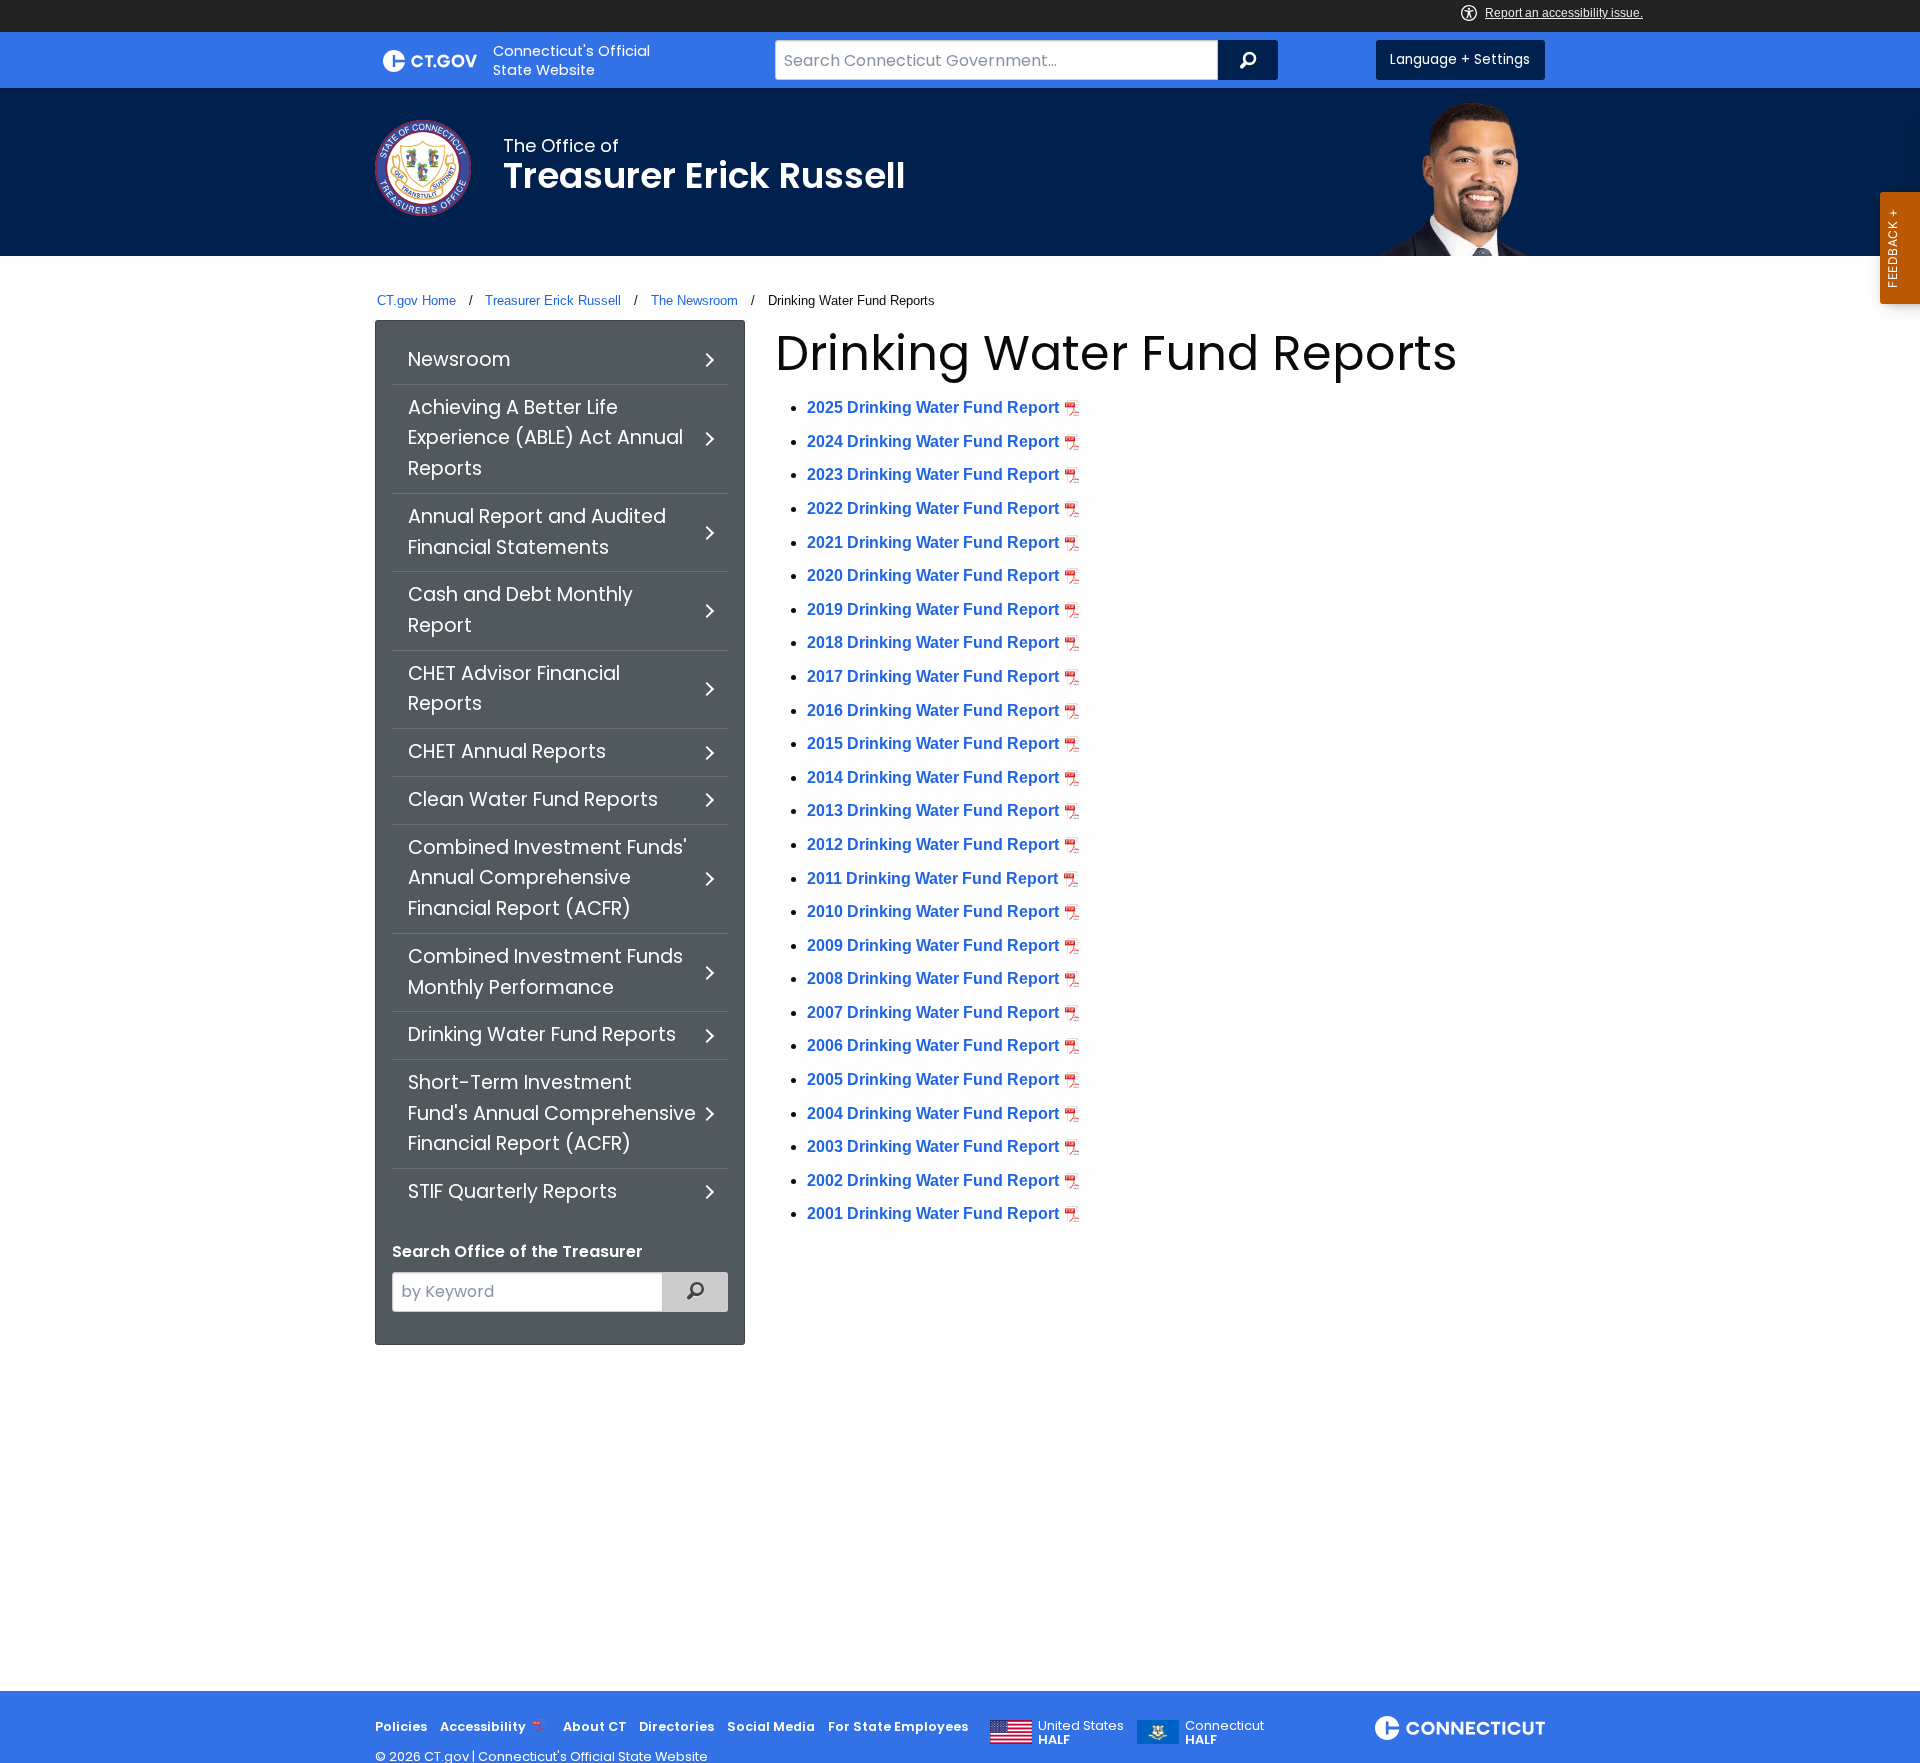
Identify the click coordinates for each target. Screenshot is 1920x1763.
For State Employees (898, 1726)
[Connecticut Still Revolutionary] (1460, 1728)
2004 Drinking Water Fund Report (933, 1113)
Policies (401, 1726)
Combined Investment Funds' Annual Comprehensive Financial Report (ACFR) (547, 878)
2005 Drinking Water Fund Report (933, 1079)
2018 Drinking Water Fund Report (933, 642)
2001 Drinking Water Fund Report (933, 1213)
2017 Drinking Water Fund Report (933, 676)
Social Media (771, 1726)
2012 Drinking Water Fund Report (933, 844)
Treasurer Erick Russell (553, 300)
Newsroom (459, 359)
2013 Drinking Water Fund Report (933, 810)
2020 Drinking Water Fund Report (933, 575)
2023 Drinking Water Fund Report (933, 474)
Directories (676, 1726)
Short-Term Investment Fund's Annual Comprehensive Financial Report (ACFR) (552, 1113)
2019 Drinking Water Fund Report (933, 609)
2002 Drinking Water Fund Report (933, 1180)
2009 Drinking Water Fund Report (933, 945)
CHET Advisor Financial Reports (514, 689)
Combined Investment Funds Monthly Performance (545, 972)
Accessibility (483, 1726)
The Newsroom (694, 300)
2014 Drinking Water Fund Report (933, 777)
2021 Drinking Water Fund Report (933, 542)
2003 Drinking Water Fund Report (933, 1146)
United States (1081, 1733)
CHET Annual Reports (507, 751)
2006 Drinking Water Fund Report (933, 1045)
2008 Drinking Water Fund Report (933, 978)
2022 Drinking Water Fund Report (933, 508)
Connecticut (1224, 1733)
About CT (595, 1726)
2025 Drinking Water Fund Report (933, 407)
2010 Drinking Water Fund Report (933, 911)
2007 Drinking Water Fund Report (933, 1012)
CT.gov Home (416, 300)
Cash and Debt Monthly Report (520, 610)
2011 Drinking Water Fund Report (932, 878)
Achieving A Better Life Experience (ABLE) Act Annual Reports (545, 438)
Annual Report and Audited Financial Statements (537, 532)
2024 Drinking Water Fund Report (933, 441)
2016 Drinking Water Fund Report (933, 710)
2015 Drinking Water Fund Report (933, 743)
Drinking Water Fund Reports (542, 1034)
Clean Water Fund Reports (533, 799)
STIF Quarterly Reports (512, 1191)
